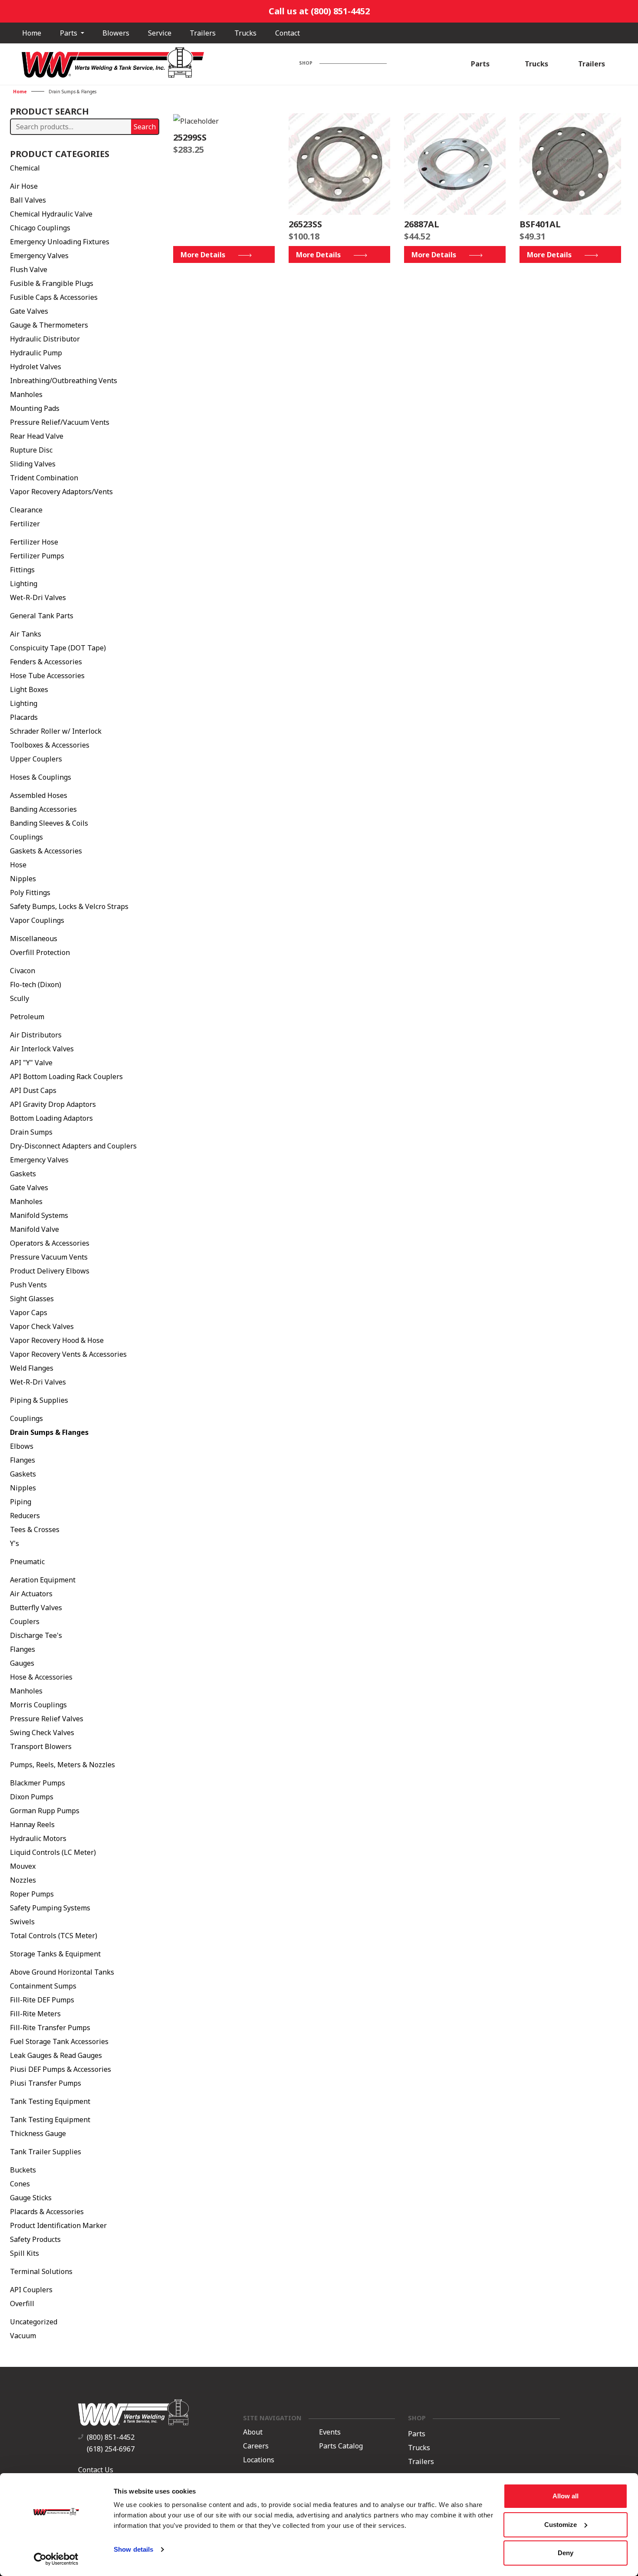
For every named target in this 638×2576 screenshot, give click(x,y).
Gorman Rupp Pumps (45, 1811)
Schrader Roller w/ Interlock (56, 731)
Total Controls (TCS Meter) (54, 1936)
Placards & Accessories (47, 2212)
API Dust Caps (33, 1090)
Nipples (23, 879)
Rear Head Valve (37, 436)
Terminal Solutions (41, 2271)
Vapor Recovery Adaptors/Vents (61, 492)
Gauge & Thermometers (49, 325)
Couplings (26, 837)
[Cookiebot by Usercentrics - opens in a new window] (56, 2559)
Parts (69, 33)
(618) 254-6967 (111, 2449)
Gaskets (23, 1174)
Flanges (23, 1460)
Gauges (22, 1663)
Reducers (25, 1516)
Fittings (22, 570)
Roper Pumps (32, 1894)
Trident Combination (44, 478)
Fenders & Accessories (46, 662)
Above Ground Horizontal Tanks (62, 1972)
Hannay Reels (32, 1825)
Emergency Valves (39, 256)
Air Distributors (36, 1035)
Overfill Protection (40, 952)
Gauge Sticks (31, 2198)
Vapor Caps (29, 1313)
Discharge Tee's (36, 1635)
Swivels (22, 1922)
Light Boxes (29, 689)
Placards (24, 717)
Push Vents (28, 1285)
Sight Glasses (32, 1299)
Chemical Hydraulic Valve (51, 214)
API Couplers (31, 2290)
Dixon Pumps (32, 1797)
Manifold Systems (39, 1215)
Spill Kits (25, 2253)
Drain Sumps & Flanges (49, 1432)
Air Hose (24, 186)
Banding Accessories (43, 809)
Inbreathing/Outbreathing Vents (64, 381)
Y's (15, 1543)
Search (145, 127)
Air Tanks (26, 634)
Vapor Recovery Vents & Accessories (68, 1354)
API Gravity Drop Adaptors (53, 1104)
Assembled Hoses (39, 795)
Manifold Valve (35, 1229)
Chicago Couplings (40, 228)
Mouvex (23, 1866)
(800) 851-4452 (111, 2437)
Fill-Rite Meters (35, 2014)
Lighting (24, 584)
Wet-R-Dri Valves (38, 597)
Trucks (245, 33)
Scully (20, 998)
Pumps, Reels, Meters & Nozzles (62, 1765)
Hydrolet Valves (36, 367)
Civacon (23, 971)
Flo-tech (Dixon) (36, 984)
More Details (203, 255)
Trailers (203, 33)
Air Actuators (31, 1594)
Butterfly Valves (36, 1608)
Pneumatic (27, 1562)
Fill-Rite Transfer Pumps (50, 2028)
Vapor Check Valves (42, 1326)
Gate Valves (29, 311)
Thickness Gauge (38, 2133)
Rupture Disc (31, 450)
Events (330, 2432)
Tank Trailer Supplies (46, 2152)
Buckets (23, 2170)
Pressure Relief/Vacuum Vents (60, 422)
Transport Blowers (41, 1746)
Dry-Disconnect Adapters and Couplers (73, 1146)
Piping (21, 1502)
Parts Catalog (341, 2446)
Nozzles (23, 1880)
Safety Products (35, 2239)
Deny (566, 2553)
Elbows (22, 1446)
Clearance (26, 510)
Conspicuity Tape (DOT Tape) (58, 648)
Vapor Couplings (37, 920)
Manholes (26, 394)
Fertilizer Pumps (37, 556)
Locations (259, 2460)
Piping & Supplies (39, 1400)
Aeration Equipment (43, 1580)
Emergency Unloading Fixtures (60, 242)
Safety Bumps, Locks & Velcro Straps (69, 906)
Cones (20, 2184)
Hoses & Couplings (41, 777)
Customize (561, 2525)
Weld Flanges (32, 1368)
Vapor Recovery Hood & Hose (57, 1340)
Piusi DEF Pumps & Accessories (61, 2069)
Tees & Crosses (35, 1529)
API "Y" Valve (31, 1063)
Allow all (566, 2496)
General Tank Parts (42, 616)
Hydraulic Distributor (45, 339)
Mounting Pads (35, 408)
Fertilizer (25, 524)
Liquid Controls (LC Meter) (53, 1852)
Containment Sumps (43, 1986)
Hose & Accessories (41, 1677)
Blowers (116, 33)
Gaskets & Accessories (46, 851)
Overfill (22, 2304)
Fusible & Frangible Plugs (52, 283)
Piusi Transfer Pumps (46, 2083)
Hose (18, 865)
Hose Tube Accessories (47, 676)
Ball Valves (28, 200)
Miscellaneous (34, 939)
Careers (256, 2446)
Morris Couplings (38, 1705)
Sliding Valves (33, 464)
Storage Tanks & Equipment (55, 1954)
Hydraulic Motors (38, 1838)
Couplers (25, 1621)
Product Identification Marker (58, 2225)
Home (32, 33)
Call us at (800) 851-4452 (319, 11)
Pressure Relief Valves (47, 1719)
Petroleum (27, 1017)
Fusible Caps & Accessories (54, 297)
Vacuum (23, 2336)
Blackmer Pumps (38, 1783)
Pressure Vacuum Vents (49, 1257)
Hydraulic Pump (36, 353)
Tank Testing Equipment (50, 2101)
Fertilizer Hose (34, 542)
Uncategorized (34, 2322)
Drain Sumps (31, 1132)
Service (160, 33)
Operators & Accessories (50, 1243)
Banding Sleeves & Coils (49, 823)
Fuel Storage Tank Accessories (59, 2041)
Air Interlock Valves (42, 1049)
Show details (133, 2549)
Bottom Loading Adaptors (51, 1118)
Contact (288, 33)
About (253, 2432)
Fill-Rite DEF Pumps (42, 2000)
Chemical (25, 168)
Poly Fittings (30, 893)
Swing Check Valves (42, 1733)
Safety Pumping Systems (50, 1908)
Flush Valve (29, 269)
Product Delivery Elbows (50, 1271)
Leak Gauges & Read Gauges (56, 2055)
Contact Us (96, 2470)
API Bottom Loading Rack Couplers (66, 1076)
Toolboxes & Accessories (50, 745)
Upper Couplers (36, 759)
